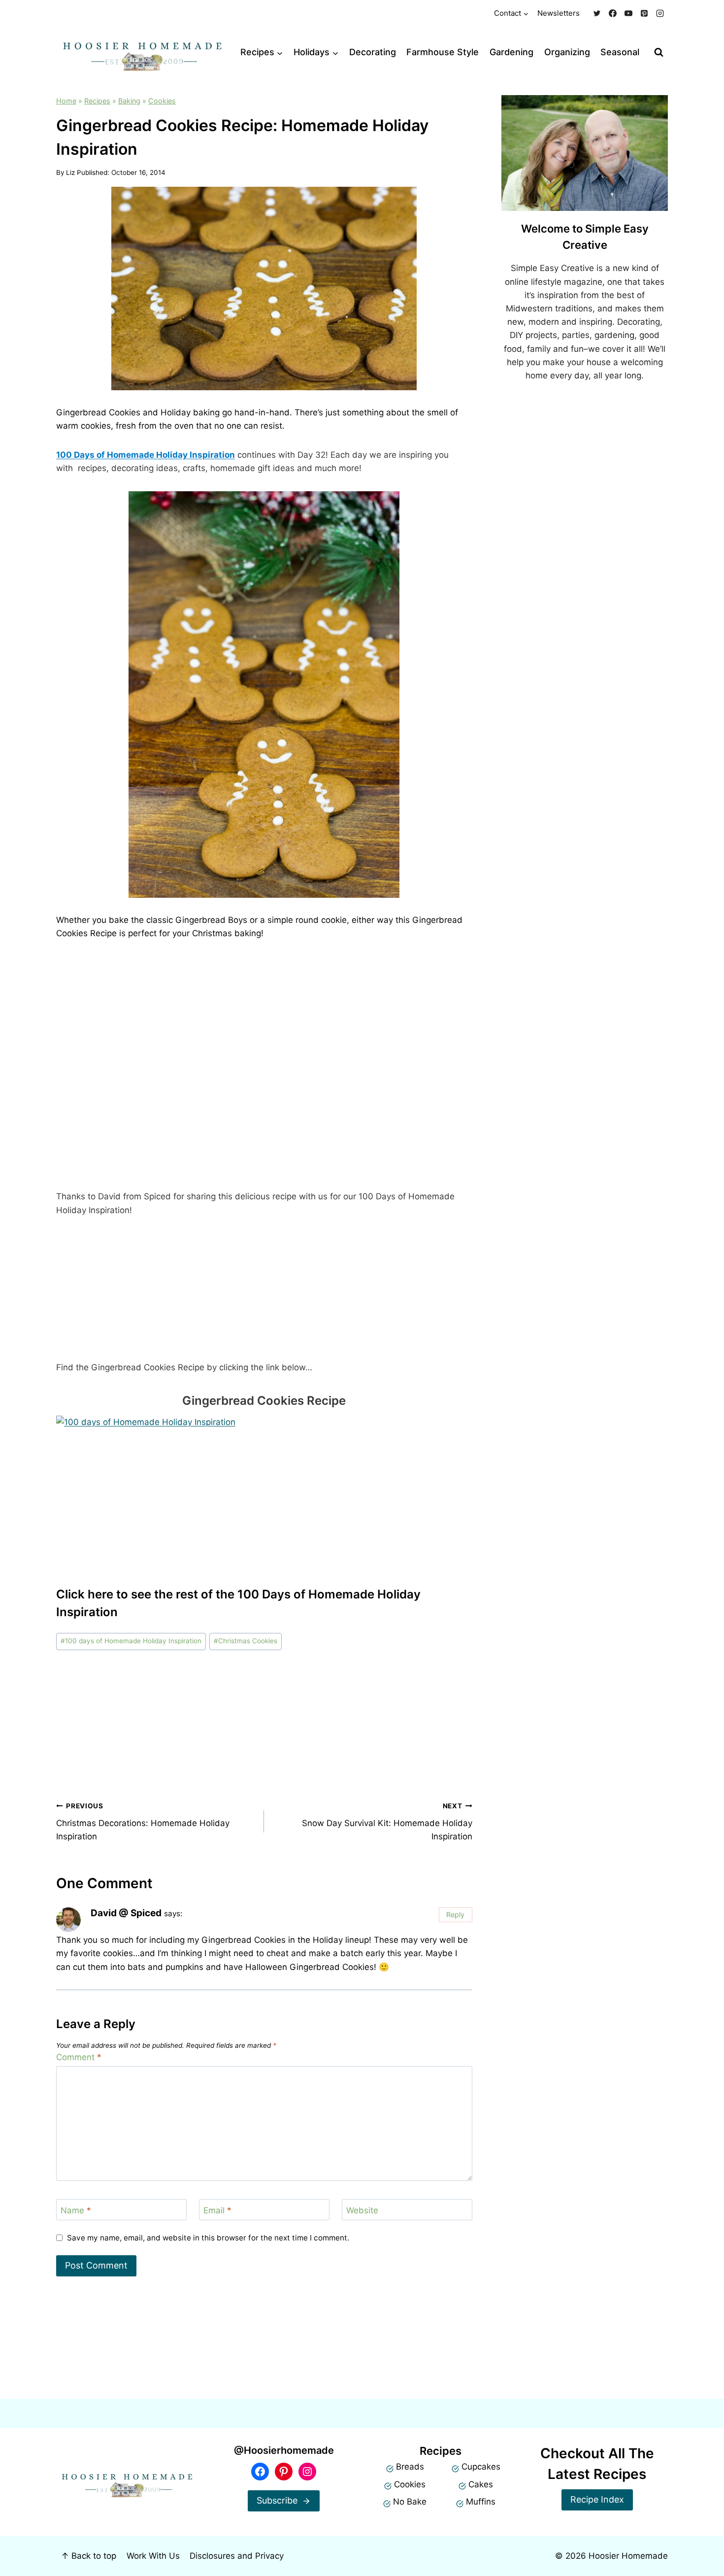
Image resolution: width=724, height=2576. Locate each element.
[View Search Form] (659, 52)
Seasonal (620, 52)
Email (217, 2210)
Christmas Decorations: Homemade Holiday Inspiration (143, 1822)
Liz (70, 172)
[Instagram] (660, 13)
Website (362, 2210)
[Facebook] (613, 13)
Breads (410, 2467)
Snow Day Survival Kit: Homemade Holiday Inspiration (387, 1822)
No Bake (410, 2502)
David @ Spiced (126, 1913)
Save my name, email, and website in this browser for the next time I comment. (208, 2238)
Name (76, 2210)
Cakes (481, 2484)
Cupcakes (481, 2467)
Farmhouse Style (443, 52)
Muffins (481, 2502)
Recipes (97, 101)
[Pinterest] (644, 13)
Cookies (162, 101)
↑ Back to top (89, 2556)
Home (66, 101)
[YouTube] (628, 13)
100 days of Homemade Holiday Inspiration (131, 1641)
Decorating (373, 52)
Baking (129, 101)
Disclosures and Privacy (237, 2556)
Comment (79, 2057)
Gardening (511, 52)
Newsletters (559, 13)
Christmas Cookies (246, 1641)
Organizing (567, 52)
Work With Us (153, 2556)
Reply (455, 1915)
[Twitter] (597, 13)
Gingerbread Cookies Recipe (264, 1401)
